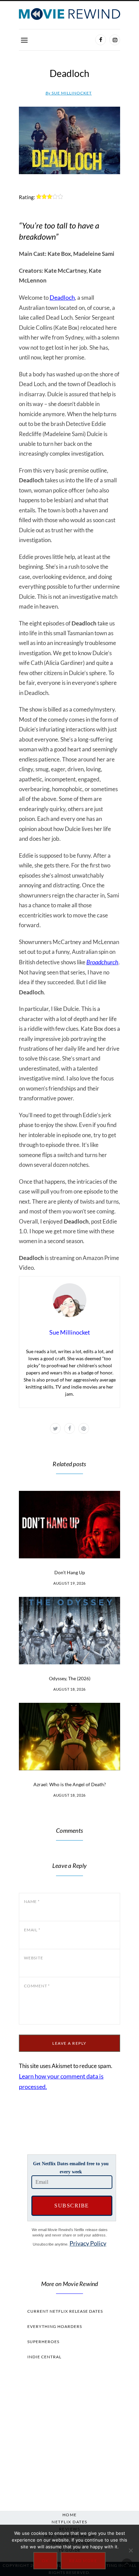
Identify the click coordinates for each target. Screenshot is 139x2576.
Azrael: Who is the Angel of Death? (70, 1784)
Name (32, 1901)
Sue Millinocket (69, 93)
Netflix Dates (69, 2522)
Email (32, 1930)
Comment (37, 1986)
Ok (45, 2561)
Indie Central (44, 2357)
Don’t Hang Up (70, 1572)
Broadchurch (102, 962)
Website (33, 1958)
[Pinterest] (84, 1428)
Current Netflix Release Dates (65, 2311)
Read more (83, 2561)
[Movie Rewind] (69, 14)
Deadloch (62, 297)
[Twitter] (55, 1428)
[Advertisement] (69, 2434)
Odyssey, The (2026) (70, 1678)
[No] (131, 2550)
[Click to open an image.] (69, 140)
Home (70, 2515)
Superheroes (43, 2342)
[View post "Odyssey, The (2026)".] (69, 1631)
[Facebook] (101, 40)
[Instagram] (115, 40)
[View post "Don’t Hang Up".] (69, 1525)
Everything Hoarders (55, 2326)
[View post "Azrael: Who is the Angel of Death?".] (69, 1737)
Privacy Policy (88, 2243)
